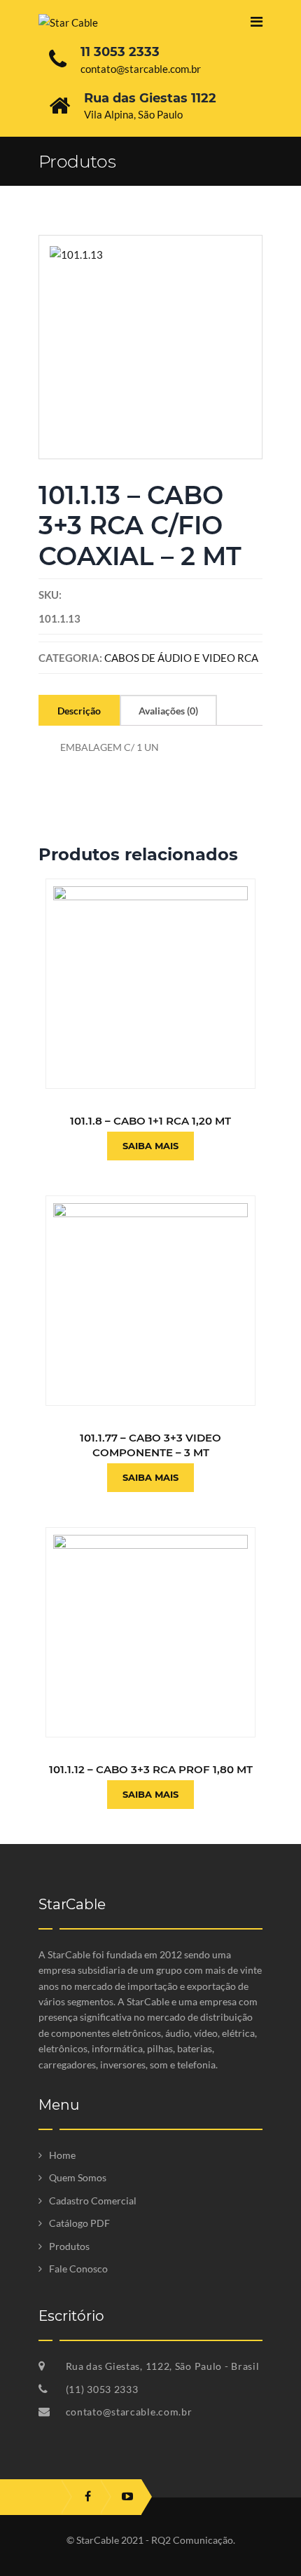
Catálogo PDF (79, 2223)
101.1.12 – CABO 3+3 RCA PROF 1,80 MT (151, 1769)
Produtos (69, 2246)
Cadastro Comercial (93, 2201)
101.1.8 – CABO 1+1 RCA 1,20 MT (150, 1121)
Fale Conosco (78, 2269)
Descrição (79, 711)
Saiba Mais (150, 1146)
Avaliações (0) (168, 711)
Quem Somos (78, 2177)
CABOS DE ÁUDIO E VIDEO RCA (181, 658)
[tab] (79, 710)
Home (62, 2155)
